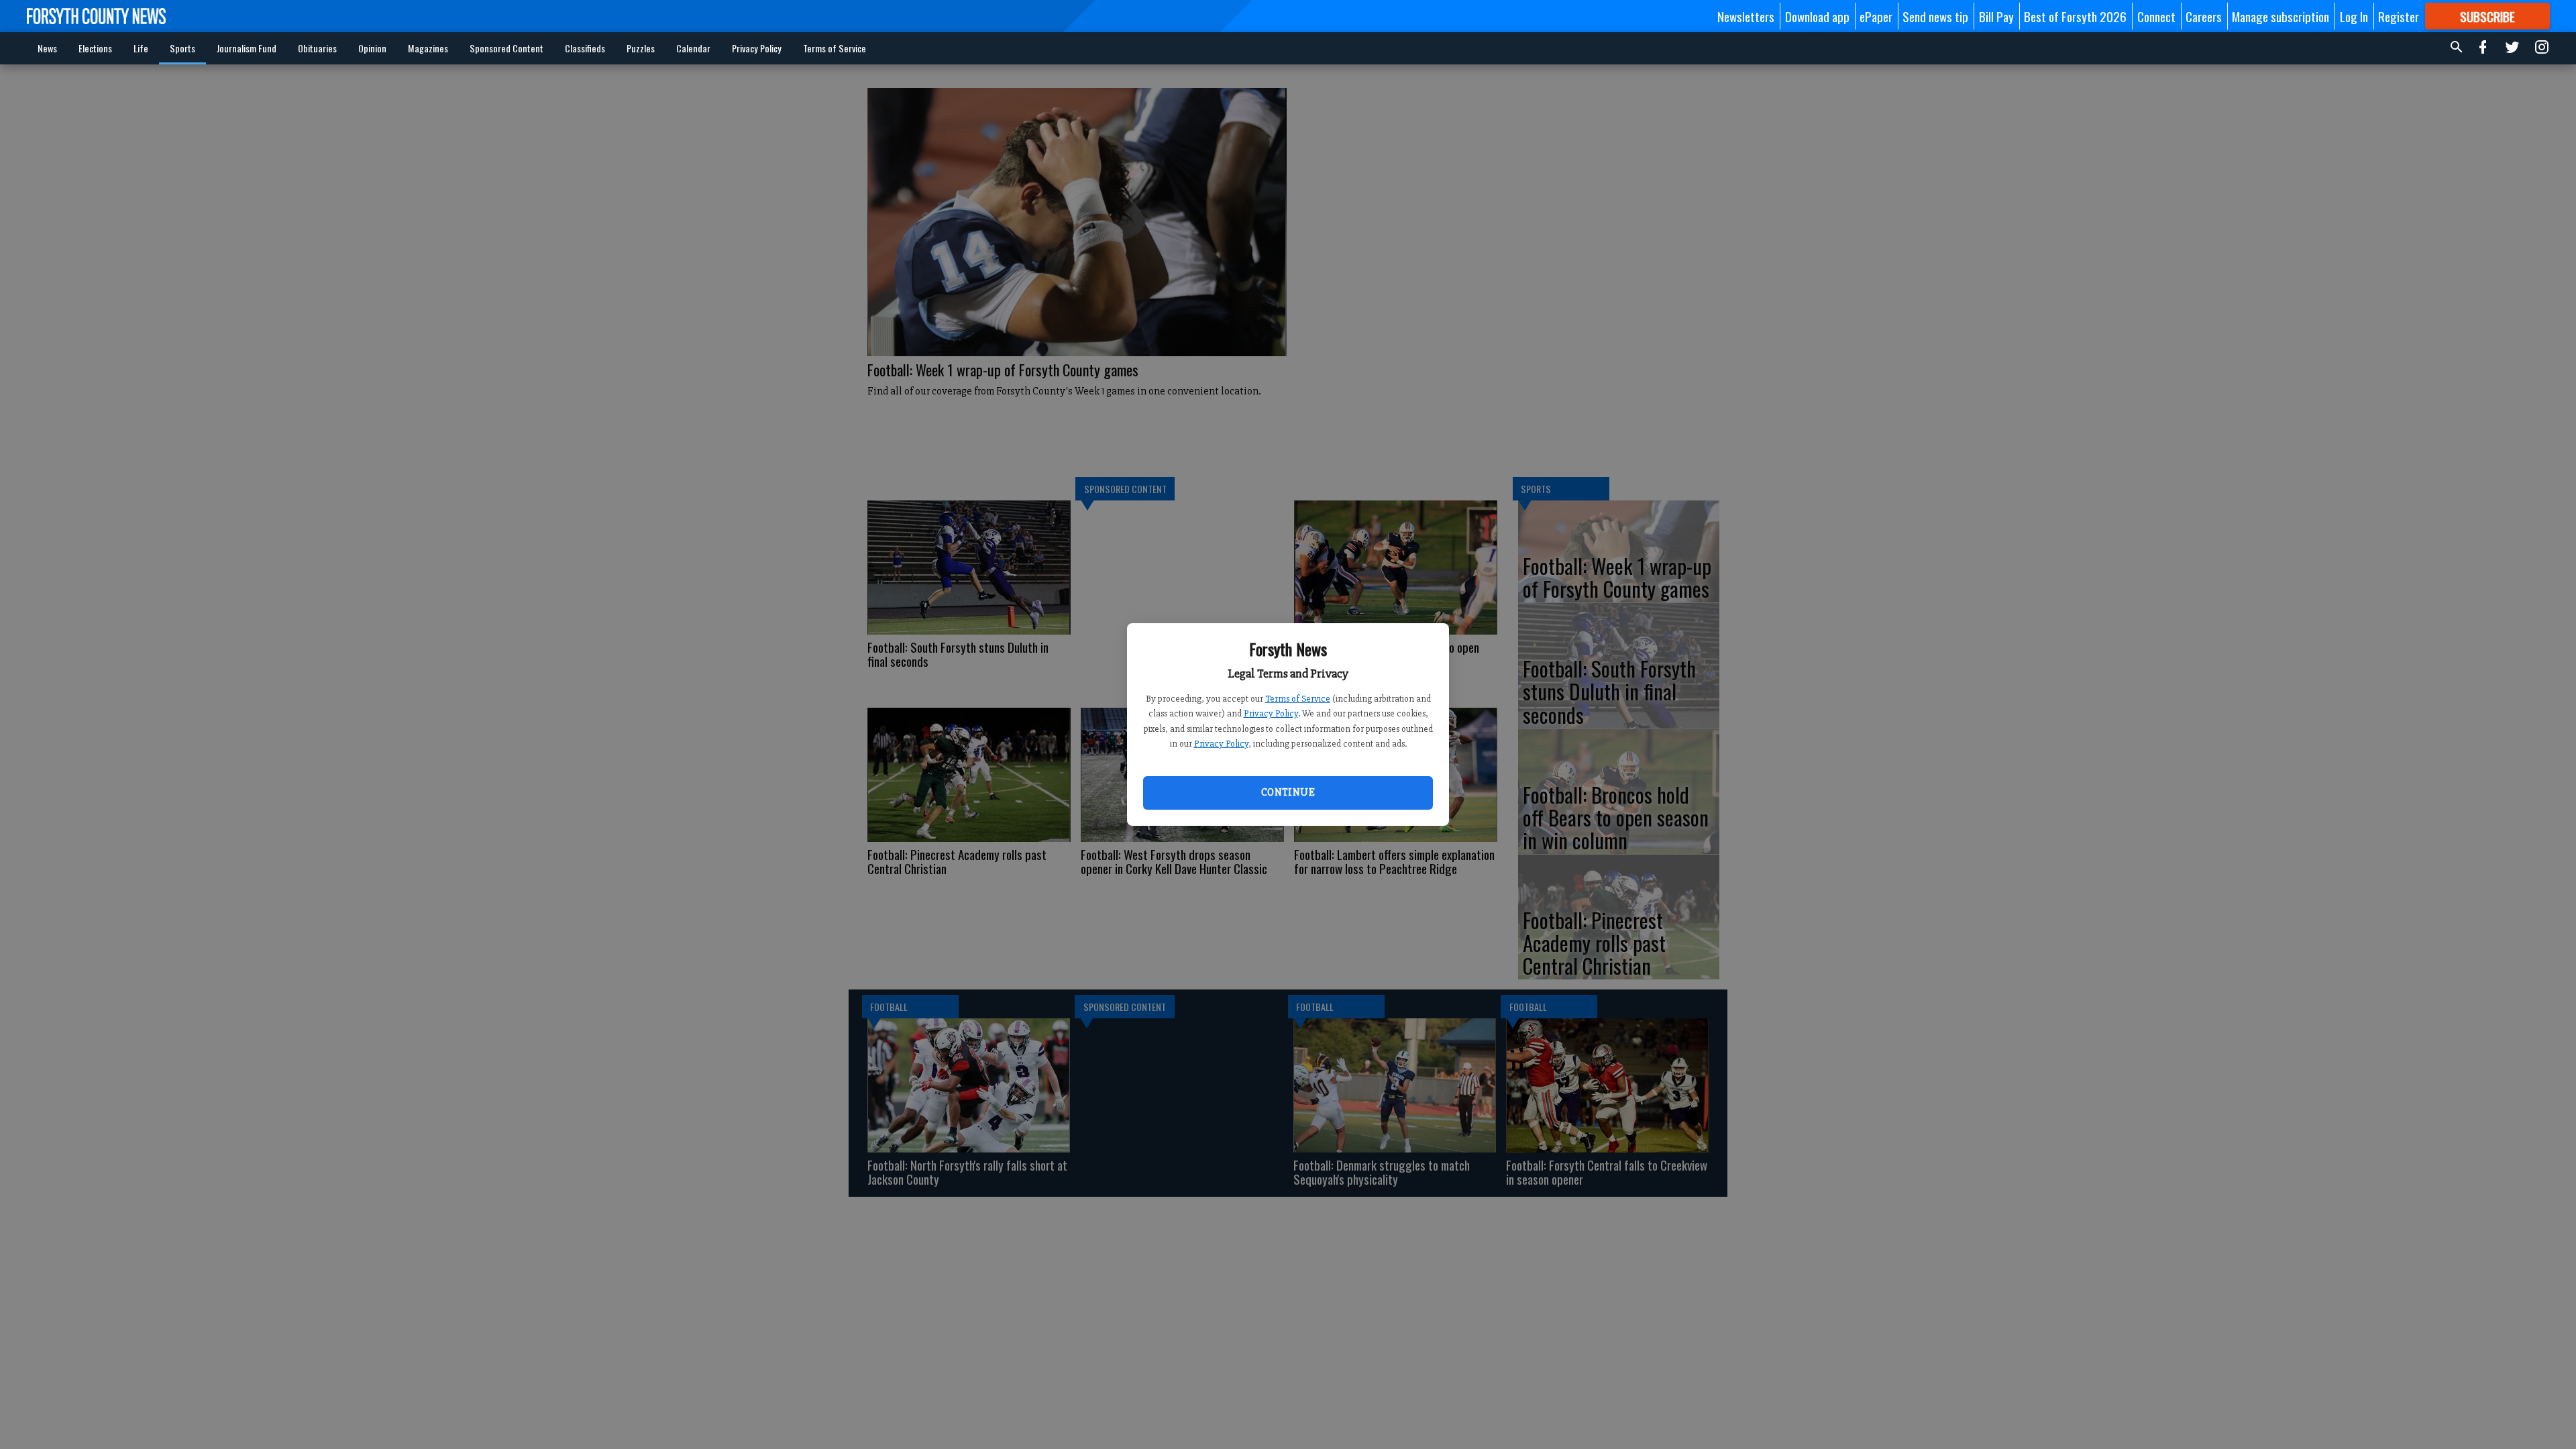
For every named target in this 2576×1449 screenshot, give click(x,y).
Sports (182, 48)
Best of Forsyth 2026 (2075, 16)
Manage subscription (2280, 16)
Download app (1817, 16)
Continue (1288, 792)
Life (141, 48)
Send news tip (1935, 16)
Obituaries (317, 48)
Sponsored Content (506, 48)
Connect (2156, 16)
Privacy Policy (1271, 713)
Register (2399, 16)
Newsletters (1746, 16)
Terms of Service (1298, 699)
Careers (2204, 16)
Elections (95, 48)
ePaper (1876, 16)
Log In (2354, 16)
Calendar (693, 48)
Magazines (428, 48)
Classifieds (585, 48)
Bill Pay (1996, 16)
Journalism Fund (247, 48)
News (47, 48)
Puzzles (641, 48)
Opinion (372, 48)
